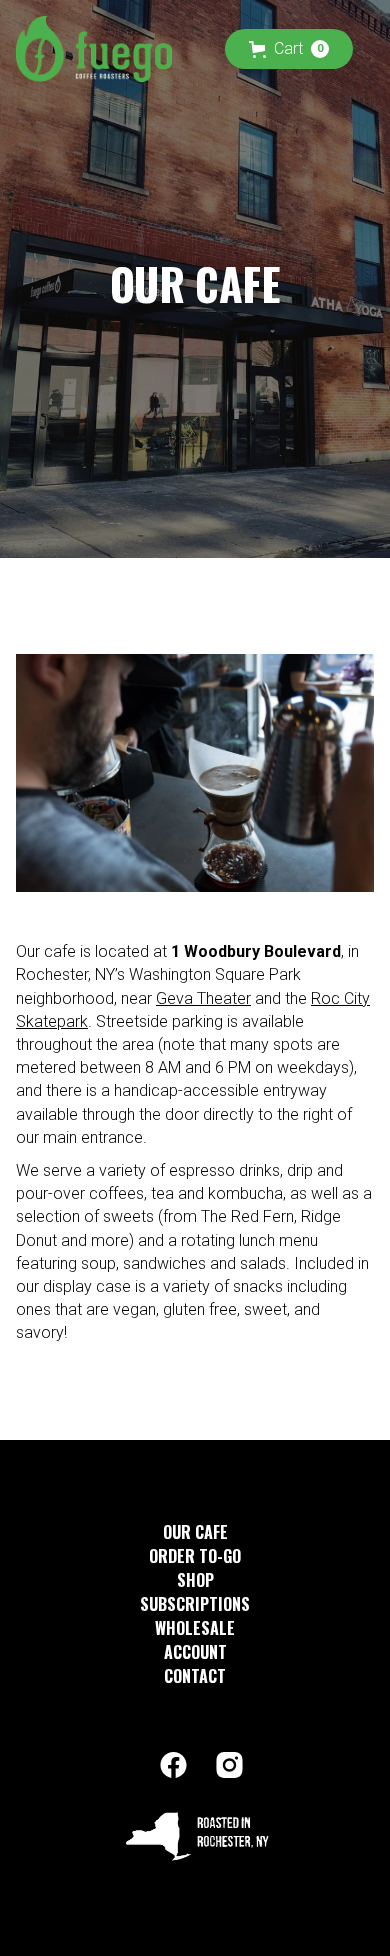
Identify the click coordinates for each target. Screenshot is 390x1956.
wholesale (195, 1628)
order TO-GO (195, 1556)
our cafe (195, 1532)
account (195, 1652)
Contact (195, 1676)
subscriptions (195, 1604)
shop (195, 1580)
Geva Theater (203, 998)
